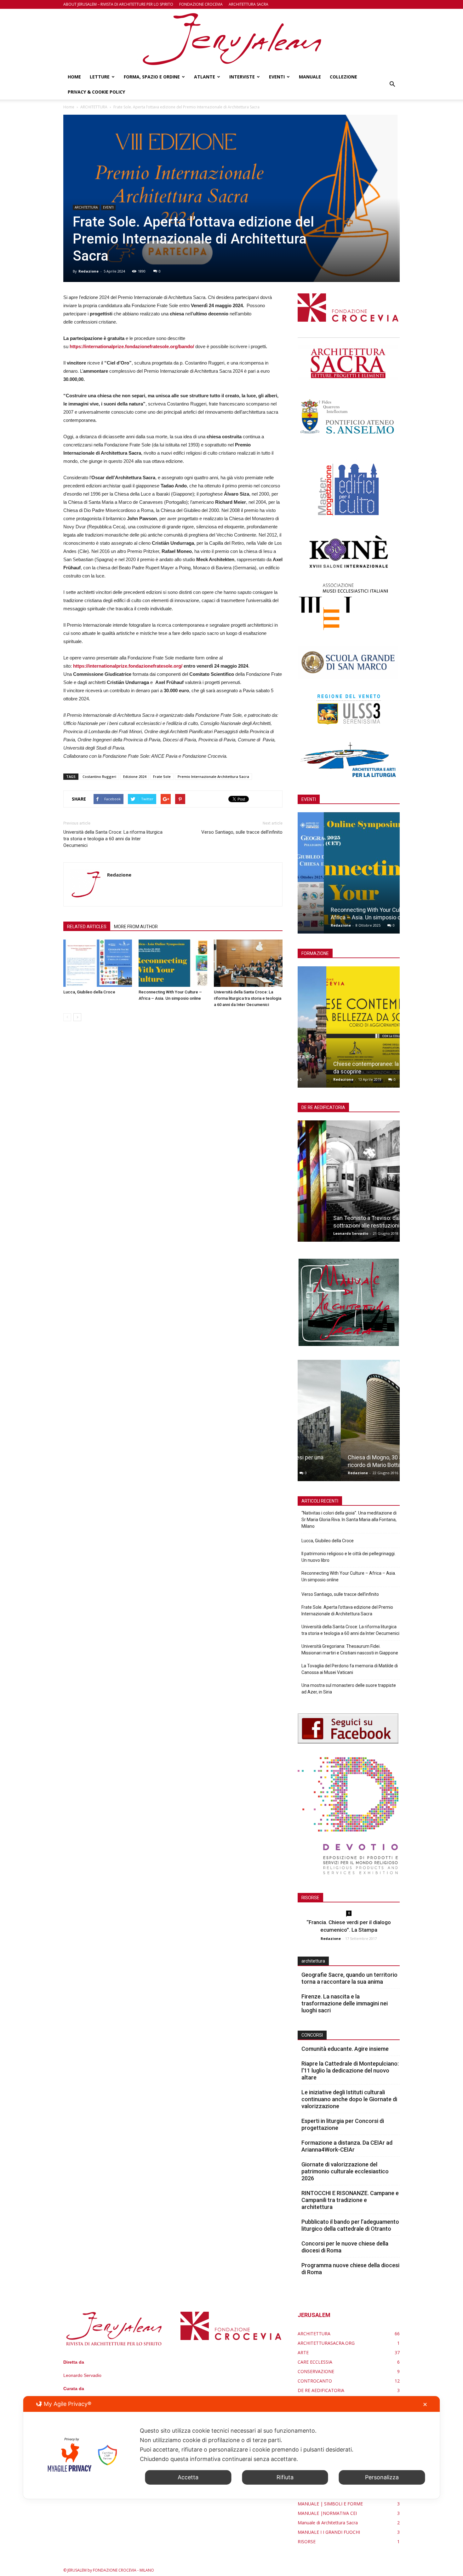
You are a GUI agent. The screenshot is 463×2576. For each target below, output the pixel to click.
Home (69, 107)
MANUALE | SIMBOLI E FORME (330, 2504)
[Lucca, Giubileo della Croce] (98, 963)
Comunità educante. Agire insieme (345, 2049)
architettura (313, 1961)
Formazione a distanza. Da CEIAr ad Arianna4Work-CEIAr (347, 2146)
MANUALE (310, 77)
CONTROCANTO (315, 2381)
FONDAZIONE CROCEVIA (201, 4)
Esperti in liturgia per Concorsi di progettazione (343, 2124)
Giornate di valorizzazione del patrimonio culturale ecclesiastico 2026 (345, 2171)
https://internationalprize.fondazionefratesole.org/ (128, 666)
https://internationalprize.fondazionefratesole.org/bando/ (132, 346)
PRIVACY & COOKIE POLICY (97, 92)
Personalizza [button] (382, 2477)
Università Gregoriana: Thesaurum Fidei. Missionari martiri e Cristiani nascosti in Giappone (350, 1650)
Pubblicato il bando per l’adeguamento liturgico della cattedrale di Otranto (350, 2225)
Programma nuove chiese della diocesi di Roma (350, 2269)
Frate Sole (162, 776)
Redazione (89, 271)
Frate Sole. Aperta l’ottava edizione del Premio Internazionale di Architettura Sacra (347, 1610)
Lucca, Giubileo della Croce (89, 992)
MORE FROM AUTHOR (136, 927)
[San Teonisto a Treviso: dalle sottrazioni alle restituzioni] (349, 1183)
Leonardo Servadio (322, 1233)
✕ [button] (425, 2404)
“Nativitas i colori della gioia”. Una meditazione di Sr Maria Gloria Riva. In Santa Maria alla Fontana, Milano (349, 1520)
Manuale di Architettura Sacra (328, 2523)
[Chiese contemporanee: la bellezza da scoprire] (349, 1029)
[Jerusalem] (231, 39)
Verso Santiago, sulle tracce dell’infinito (242, 832)
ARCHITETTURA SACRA (249, 4)
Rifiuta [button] (285, 2477)
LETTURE (100, 77)
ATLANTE (205, 77)
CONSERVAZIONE (316, 2371)
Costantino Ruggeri (99, 776)
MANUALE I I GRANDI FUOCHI (329, 2532)
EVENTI (277, 77)
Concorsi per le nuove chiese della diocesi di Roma (345, 2247)
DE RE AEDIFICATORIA (321, 2390)
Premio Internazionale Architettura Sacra (213, 776)
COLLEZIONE (343, 77)
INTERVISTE (242, 77)
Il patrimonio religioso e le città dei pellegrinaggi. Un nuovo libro (349, 1557)
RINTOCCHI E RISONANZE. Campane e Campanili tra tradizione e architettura (350, 2200)
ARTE (303, 2352)
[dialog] (232, 2447)
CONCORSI (312, 2035)
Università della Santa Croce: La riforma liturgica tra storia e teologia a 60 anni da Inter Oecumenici (113, 839)
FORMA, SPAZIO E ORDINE (152, 77)
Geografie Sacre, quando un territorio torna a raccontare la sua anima (349, 1978)
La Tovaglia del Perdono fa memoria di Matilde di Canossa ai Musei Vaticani (350, 1669)
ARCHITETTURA (86, 207)
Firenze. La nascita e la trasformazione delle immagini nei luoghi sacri (345, 2003)
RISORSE (307, 2541)
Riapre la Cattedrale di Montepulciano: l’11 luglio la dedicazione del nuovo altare (350, 2070)
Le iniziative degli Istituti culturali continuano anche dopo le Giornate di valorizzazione (349, 2099)
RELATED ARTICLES (87, 927)
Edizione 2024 (135, 776)
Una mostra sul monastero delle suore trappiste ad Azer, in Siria (349, 1689)
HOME (74, 77)
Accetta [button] (188, 2477)
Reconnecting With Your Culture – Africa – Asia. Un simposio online (349, 1576)
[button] (392, 84)
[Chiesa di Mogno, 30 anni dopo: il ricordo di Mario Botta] (349, 1423)
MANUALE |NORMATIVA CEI (327, 2513)
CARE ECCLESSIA (315, 2362)
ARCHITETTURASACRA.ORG (326, 2343)
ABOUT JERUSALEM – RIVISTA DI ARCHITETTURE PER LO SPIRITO (118, 4)
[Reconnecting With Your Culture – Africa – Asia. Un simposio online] (173, 963)
